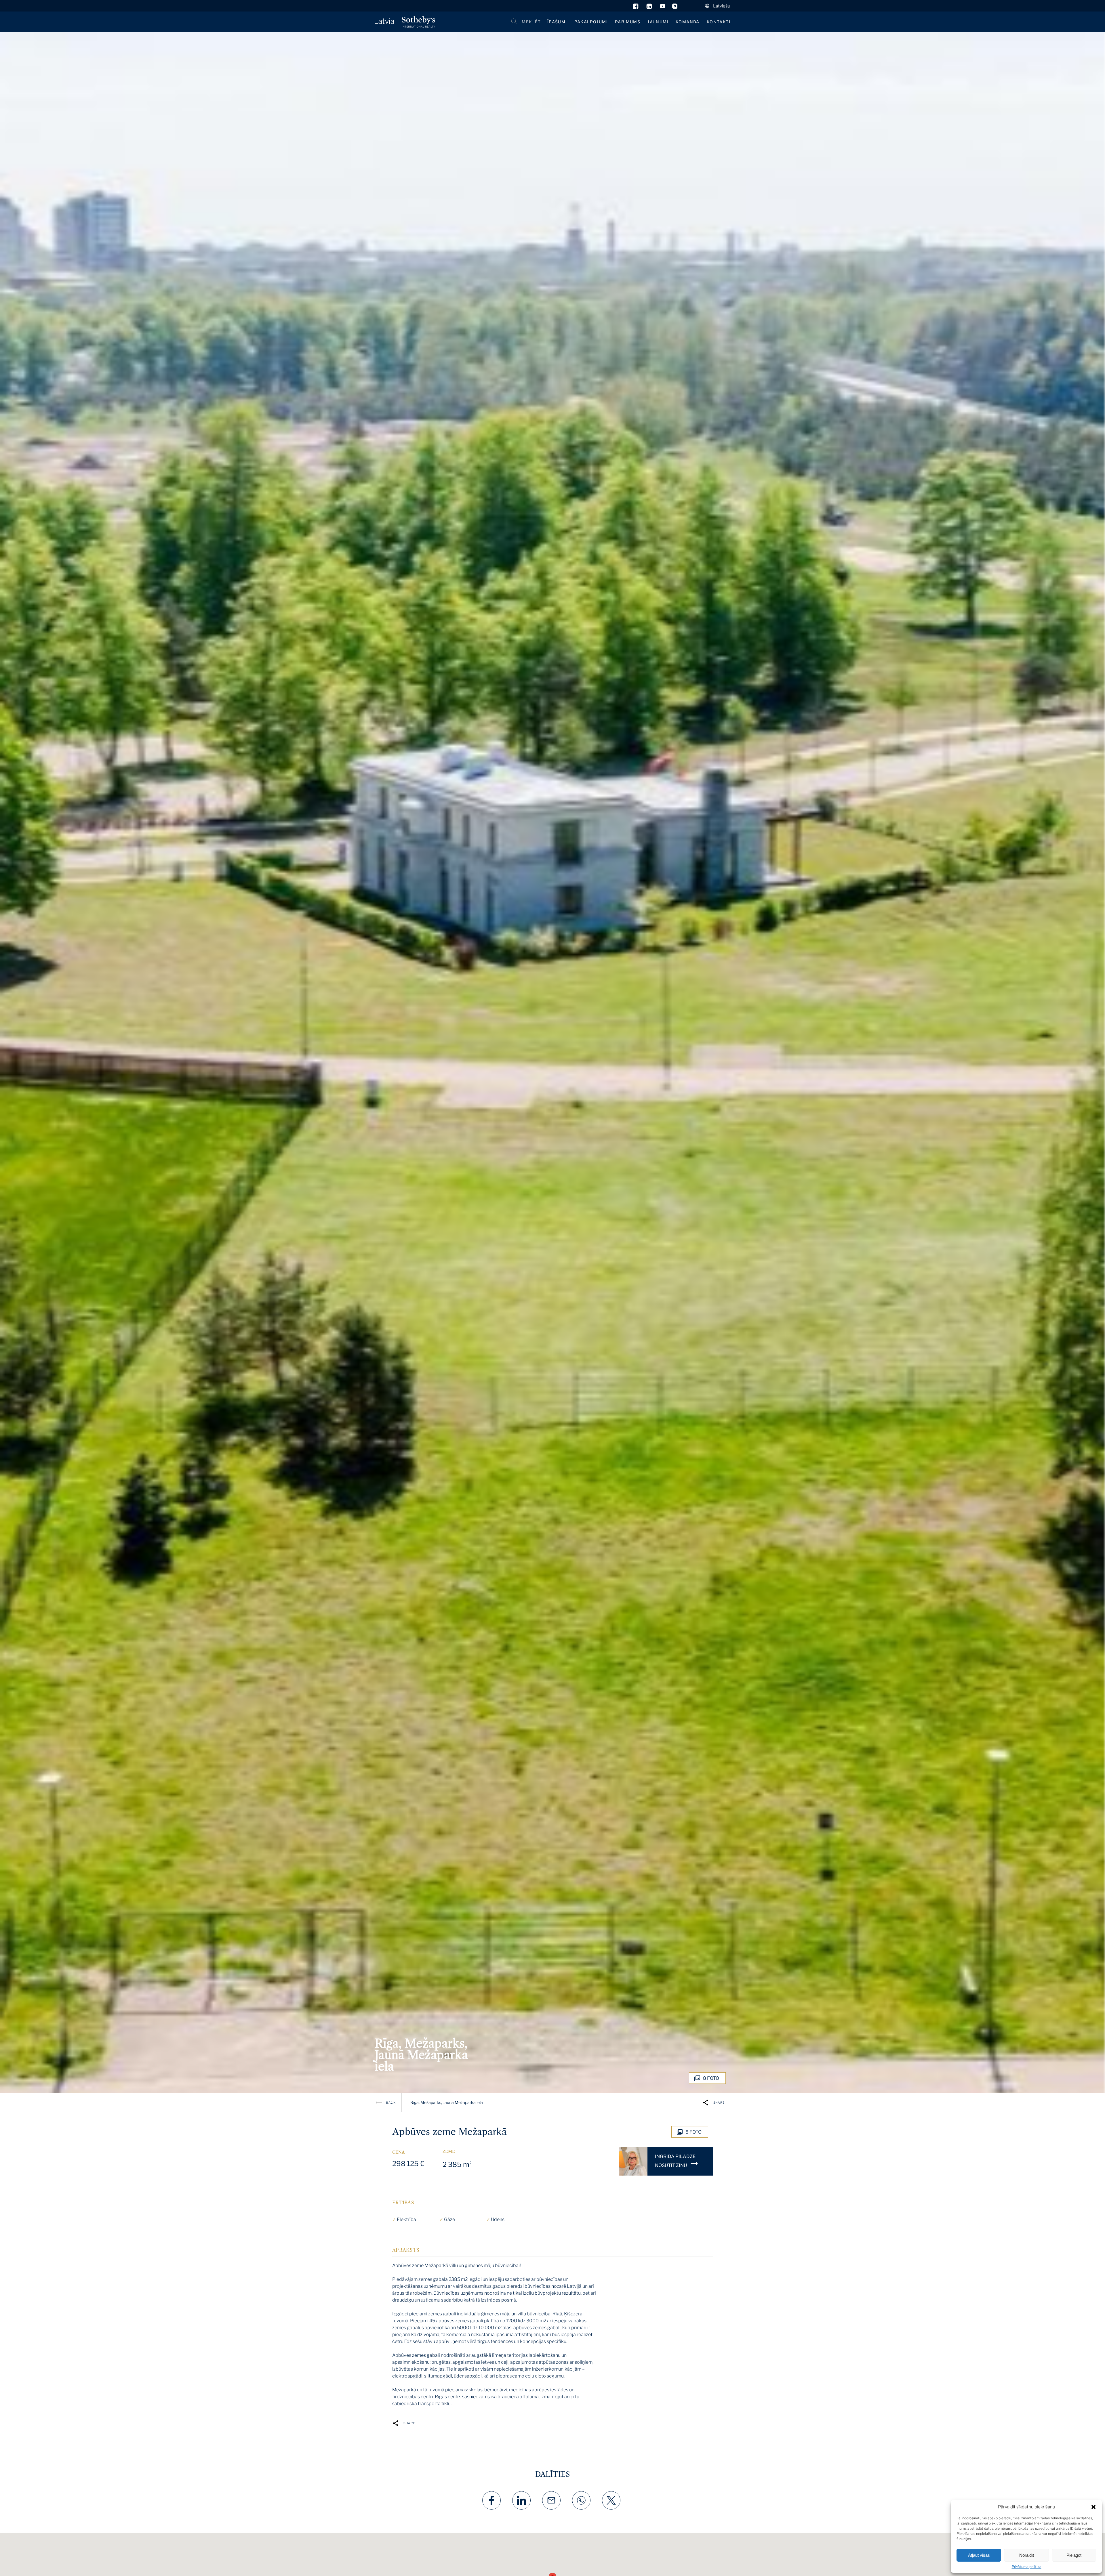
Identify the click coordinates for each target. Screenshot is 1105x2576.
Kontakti (719, 22)
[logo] (405, 22)
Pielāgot (1074, 2555)
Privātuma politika (1027, 2567)
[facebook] (636, 7)
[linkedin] (650, 7)
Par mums (628, 22)
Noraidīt (1027, 2555)
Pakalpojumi (591, 22)
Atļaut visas (979, 2555)
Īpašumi (557, 22)
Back (391, 2103)
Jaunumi (658, 22)
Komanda (688, 22)
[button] (1093, 2507)
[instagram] (675, 7)
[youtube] (663, 7)
